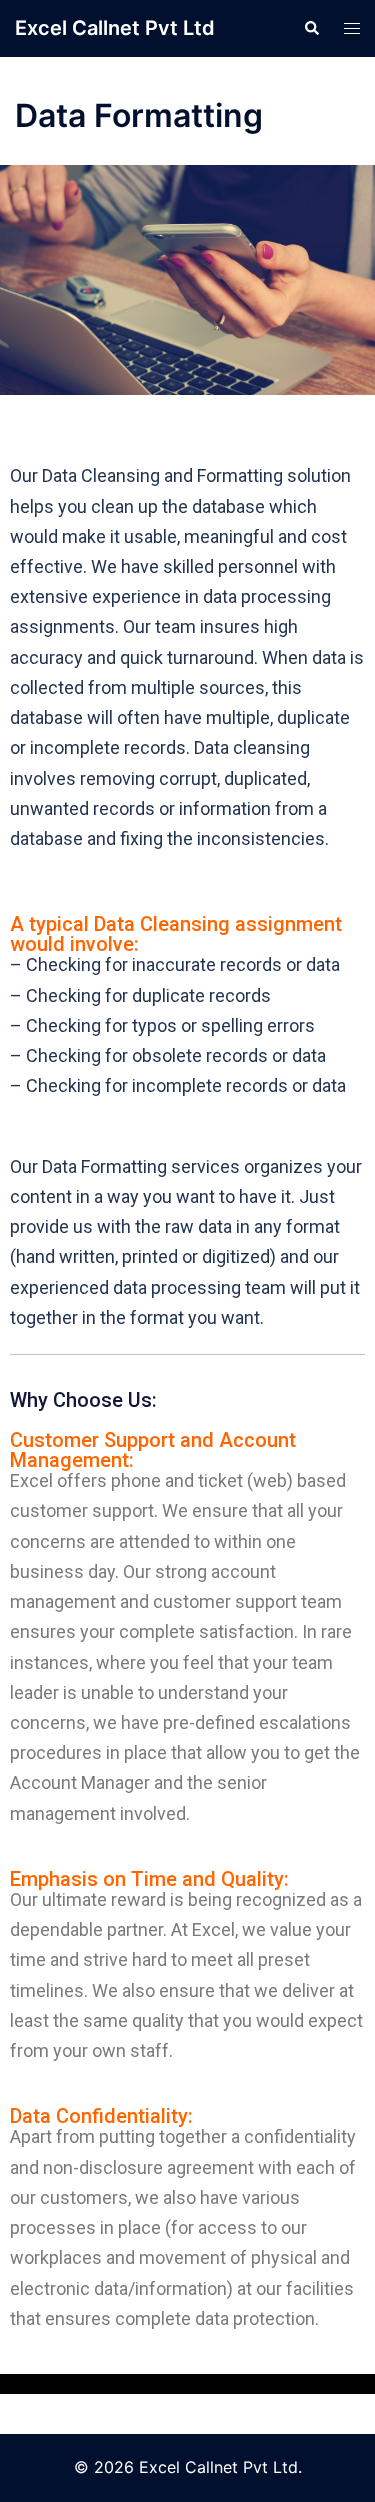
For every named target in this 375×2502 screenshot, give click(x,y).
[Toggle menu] (352, 28)
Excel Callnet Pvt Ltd (115, 28)
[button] (311, 28)
